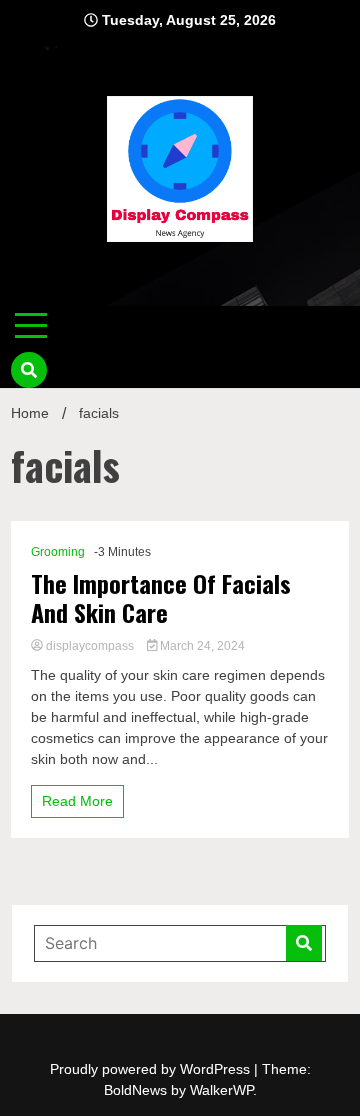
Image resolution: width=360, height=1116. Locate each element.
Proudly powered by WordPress (152, 1069)
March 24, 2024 (201, 646)
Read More (77, 801)
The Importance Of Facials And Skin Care (161, 598)
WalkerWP (221, 1090)
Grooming (58, 552)
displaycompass (90, 646)
